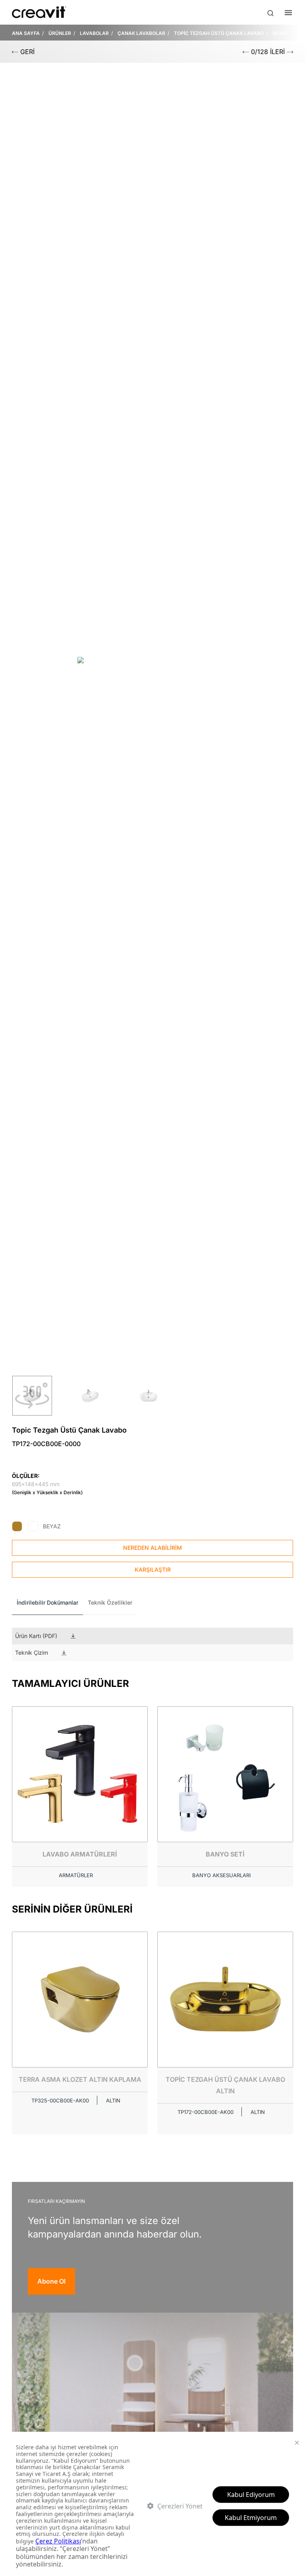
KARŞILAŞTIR (153, 1569)
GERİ (26, 52)
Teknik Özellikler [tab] (110, 1602)
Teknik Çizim (32, 1653)
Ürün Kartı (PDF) (36, 1636)
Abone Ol (51, 2281)
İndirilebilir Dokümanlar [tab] (47, 1602)
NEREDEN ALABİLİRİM (152, 1548)
